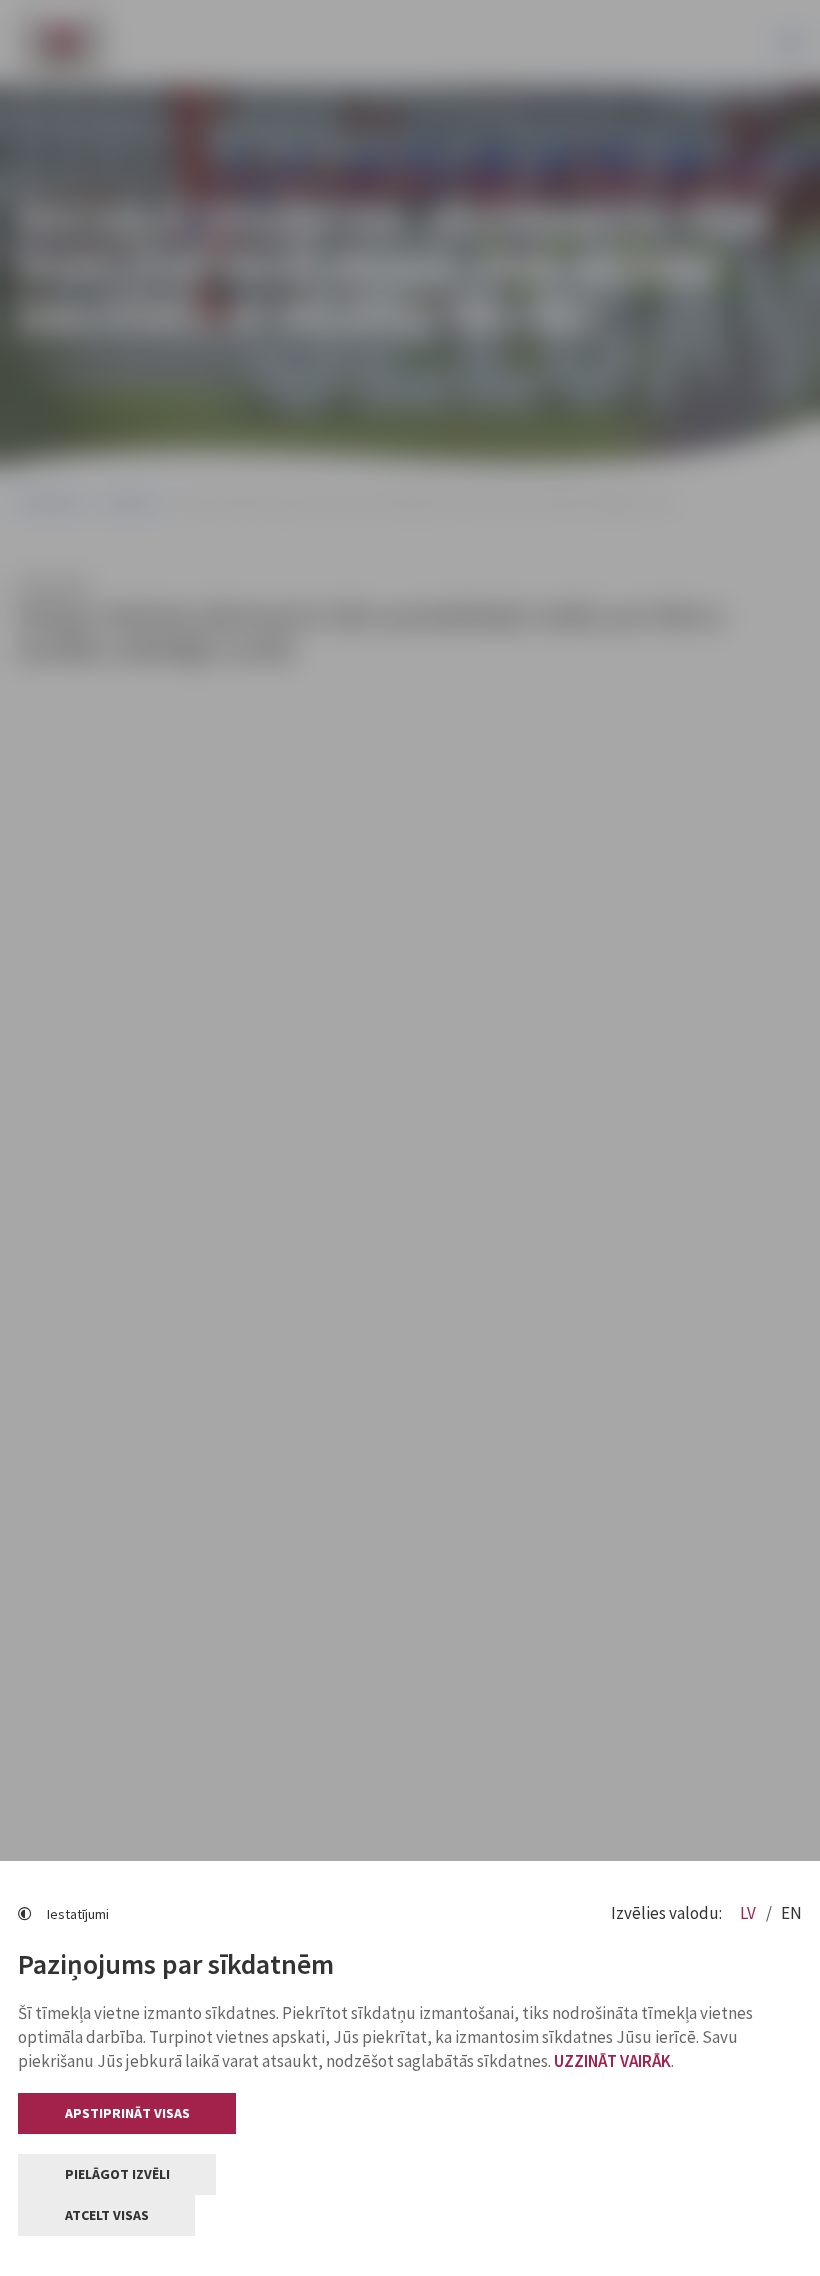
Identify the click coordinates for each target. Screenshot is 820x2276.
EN (791, 1913)
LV (749, 1913)
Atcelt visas (107, 2215)
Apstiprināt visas (127, 2113)
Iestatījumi (78, 1914)
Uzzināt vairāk (612, 2061)
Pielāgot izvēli (117, 2174)
